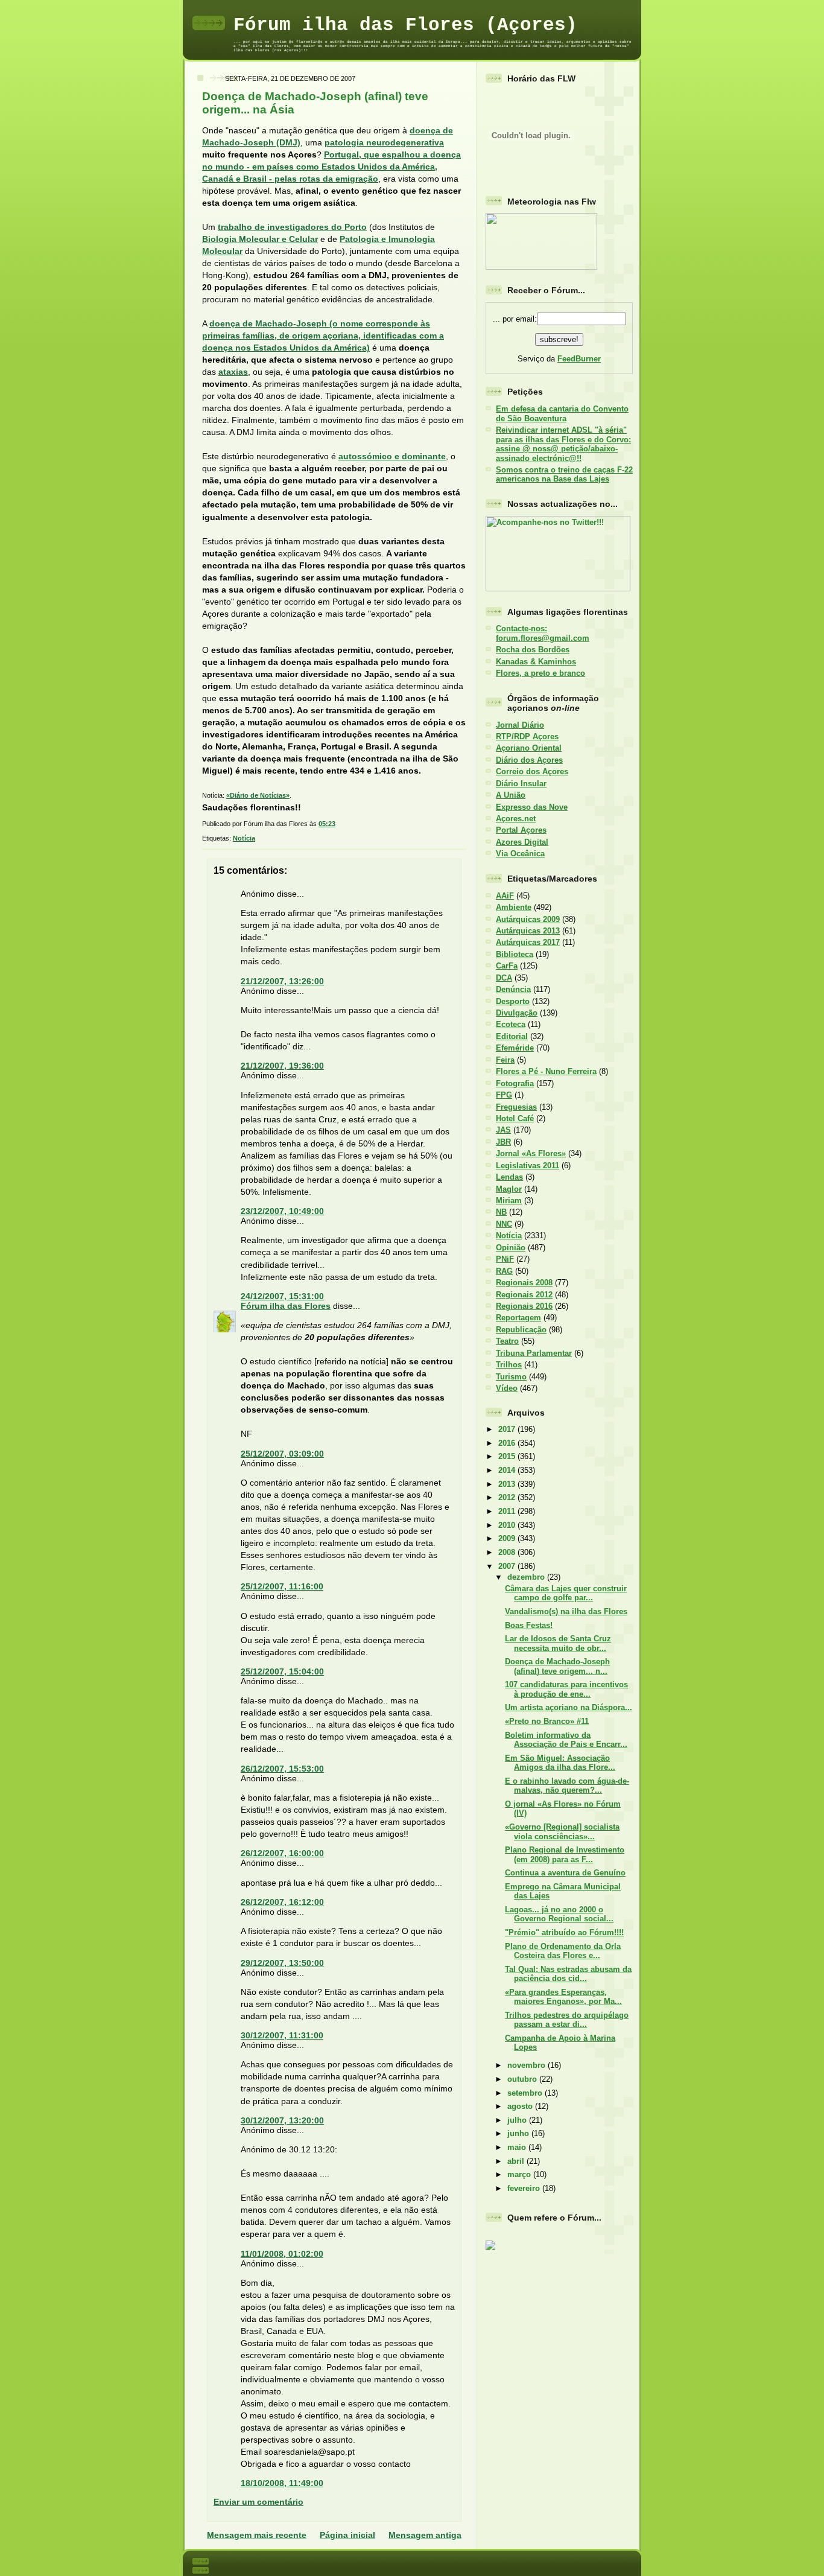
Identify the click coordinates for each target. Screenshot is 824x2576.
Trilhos (509, 1365)
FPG (504, 1095)
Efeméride (515, 1048)
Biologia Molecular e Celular (260, 239)
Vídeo (507, 1388)
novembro (528, 2065)
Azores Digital (522, 842)
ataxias (233, 372)
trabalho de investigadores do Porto (292, 227)
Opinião (511, 1248)
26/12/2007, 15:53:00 (282, 1769)
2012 (508, 1497)
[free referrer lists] (490, 2248)
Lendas (509, 1177)
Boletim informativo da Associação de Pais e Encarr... (566, 1740)
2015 (508, 1456)
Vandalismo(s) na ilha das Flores (566, 1611)
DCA (504, 978)
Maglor (509, 1189)
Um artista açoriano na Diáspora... (569, 1707)
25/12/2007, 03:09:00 (282, 1454)
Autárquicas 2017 (528, 942)
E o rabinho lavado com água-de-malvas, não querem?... (567, 1786)
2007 (508, 1566)
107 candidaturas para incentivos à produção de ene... (566, 1689)
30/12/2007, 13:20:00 (282, 2120)
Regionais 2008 (524, 1283)
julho (518, 2120)
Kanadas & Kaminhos (536, 662)
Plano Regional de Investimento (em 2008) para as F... (565, 1854)
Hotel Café (515, 1118)
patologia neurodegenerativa (384, 142)
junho (519, 2133)
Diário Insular (521, 784)
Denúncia (513, 989)
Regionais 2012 (524, 1295)
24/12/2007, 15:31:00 (282, 1296)
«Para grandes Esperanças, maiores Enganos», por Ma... (563, 1997)
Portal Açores (521, 830)
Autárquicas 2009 (528, 919)
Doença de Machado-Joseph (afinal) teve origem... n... (557, 1666)
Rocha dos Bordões (533, 650)
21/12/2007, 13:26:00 (282, 981)
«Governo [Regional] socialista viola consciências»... (562, 1831)
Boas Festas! (529, 1625)
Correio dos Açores (532, 771)
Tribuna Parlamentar (534, 1353)
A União (511, 795)
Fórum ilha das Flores (286, 1306)
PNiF (505, 1259)
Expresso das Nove (532, 807)
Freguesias (516, 1107)
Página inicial (347, 2535)
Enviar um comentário (258, 2502)
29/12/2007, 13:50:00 (282, 1963)
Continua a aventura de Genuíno (565, 1873)
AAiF (505, 896)
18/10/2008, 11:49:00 (282, 2483)
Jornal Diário (520, 725)
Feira (505, 1060)
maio (518, 2147)
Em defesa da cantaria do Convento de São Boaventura (562, 413)
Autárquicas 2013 (528, 931)
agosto (521, 2106)
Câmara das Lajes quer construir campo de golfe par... (566, 1593)
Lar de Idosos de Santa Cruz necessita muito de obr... (558, 1643)
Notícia (244, 838)
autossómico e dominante (392, 456)
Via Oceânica (520, 854)
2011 (508, 1511)
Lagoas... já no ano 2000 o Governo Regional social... (559, 1914)
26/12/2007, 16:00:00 (282, 1853)
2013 (508, 1484)
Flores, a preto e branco (540, 673)
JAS (503, 1130)
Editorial (512, 1036)
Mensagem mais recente (257, 2535)
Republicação (521, 1330)
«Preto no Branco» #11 (547, 1721)
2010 (508, 1525)
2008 (508, 1552)
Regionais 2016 (524, 1306)
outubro (523, 2079)
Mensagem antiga (425, 2535)
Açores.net (516, 819)
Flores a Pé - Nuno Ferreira (546, 1071)
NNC (504, 1224)
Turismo (511, 1377)
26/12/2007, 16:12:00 (282, 1902)
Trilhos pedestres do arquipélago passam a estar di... (567, 2020)
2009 (508, 1538)
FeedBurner (579, 359)
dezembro (527, 1577)
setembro (526, 2093)
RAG (504, 1271)
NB (501, 1212)
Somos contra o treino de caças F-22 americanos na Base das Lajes (564, 474)
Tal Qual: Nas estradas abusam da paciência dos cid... (568, 1974)
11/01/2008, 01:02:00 (282, 2254)
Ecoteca (511, 1024)
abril (517, 2161)
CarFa (507, 966)
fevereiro (525, 2188)
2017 (508, 1429)
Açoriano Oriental (529, 748)
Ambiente (514, 907)
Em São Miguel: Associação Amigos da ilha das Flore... (560, 1763)
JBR (503, 1142)
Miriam (509, 1201)
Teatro (507, 1341)
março (520, 2174)
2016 (508, 1443)
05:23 (327, 824)
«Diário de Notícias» (258, 795)
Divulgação (517, 1013)
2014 (508, 1470)
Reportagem (518, 1318)
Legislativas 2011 (528, 1166)
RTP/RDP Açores (527, 736)
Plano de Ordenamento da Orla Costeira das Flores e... (563, 1951)
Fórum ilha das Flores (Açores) (405, 25)
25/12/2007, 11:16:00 (282, 1586)
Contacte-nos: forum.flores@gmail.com (543, 633)
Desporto (513, 1001)
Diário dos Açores (529, 760)
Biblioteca (515, 954)
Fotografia (515, 1083)
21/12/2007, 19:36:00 (282, 1066)
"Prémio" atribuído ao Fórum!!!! (564, 1932)
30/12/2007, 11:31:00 (282, 2035)
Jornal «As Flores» (531, 1153)
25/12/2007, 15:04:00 (282, 1671)
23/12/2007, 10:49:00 (282, 1211)
